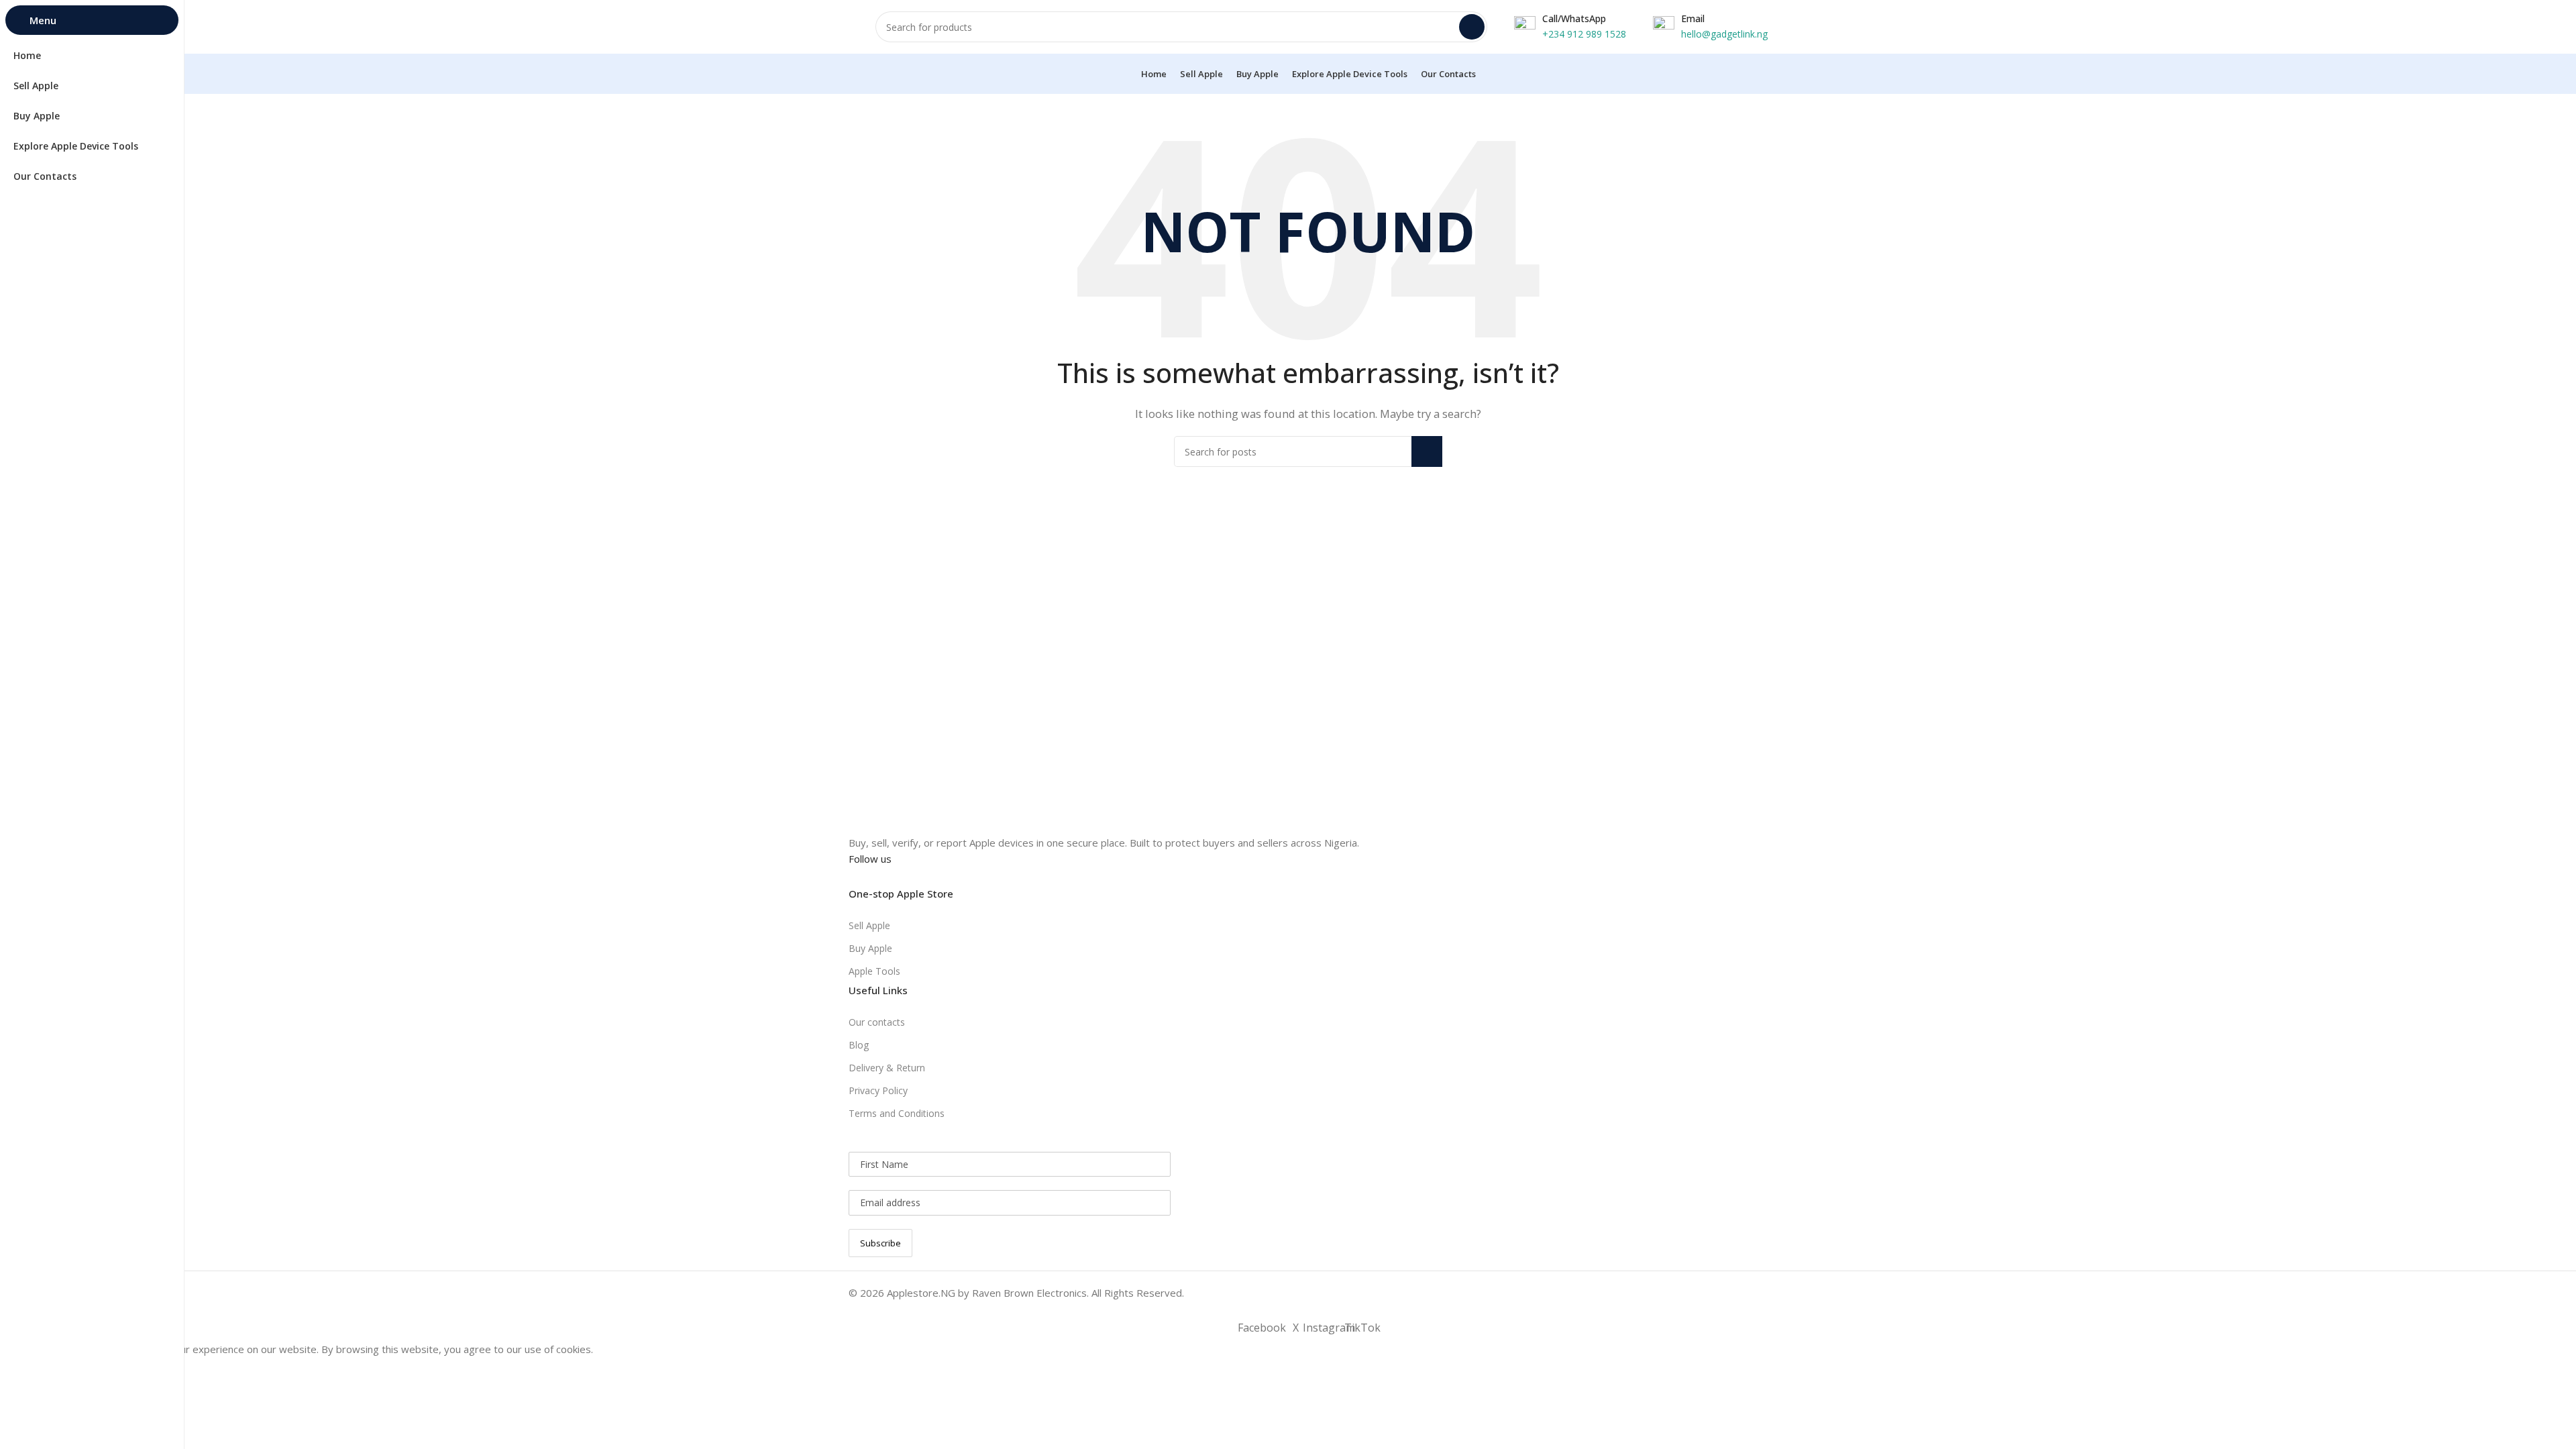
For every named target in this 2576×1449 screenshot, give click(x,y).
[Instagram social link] (907, 877)
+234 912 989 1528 (1584, 34)
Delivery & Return (887, 1068)
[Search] (1472, 27)
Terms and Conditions (897, 1113)
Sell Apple (869, 925)
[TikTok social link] (931, 877)
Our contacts (877, 1022)
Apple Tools (874, 971)
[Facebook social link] (859, 877)
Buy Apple (870, 948)
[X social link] (883, 877)
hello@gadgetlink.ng (1724, 34)
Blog (859, 1045)
